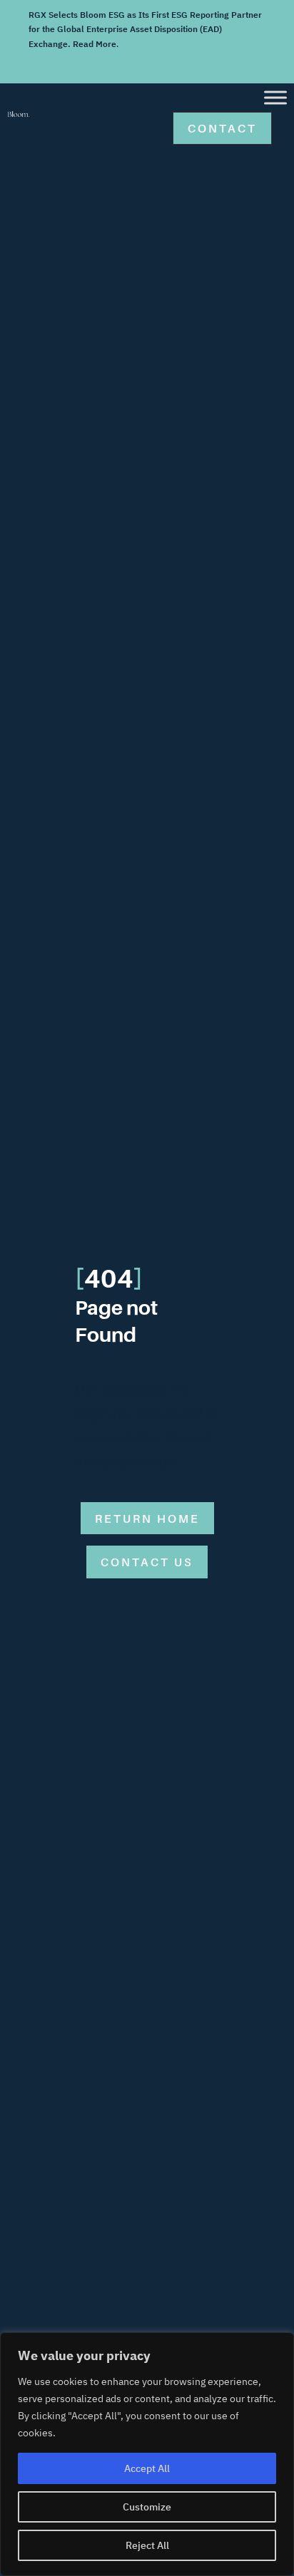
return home (147, 1519)
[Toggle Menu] (275, 98)
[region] (147, 2454)
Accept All (147, 2468)
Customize (147, 2507)
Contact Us (147, 1562)
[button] (222, 128)
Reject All (147, 2545)
